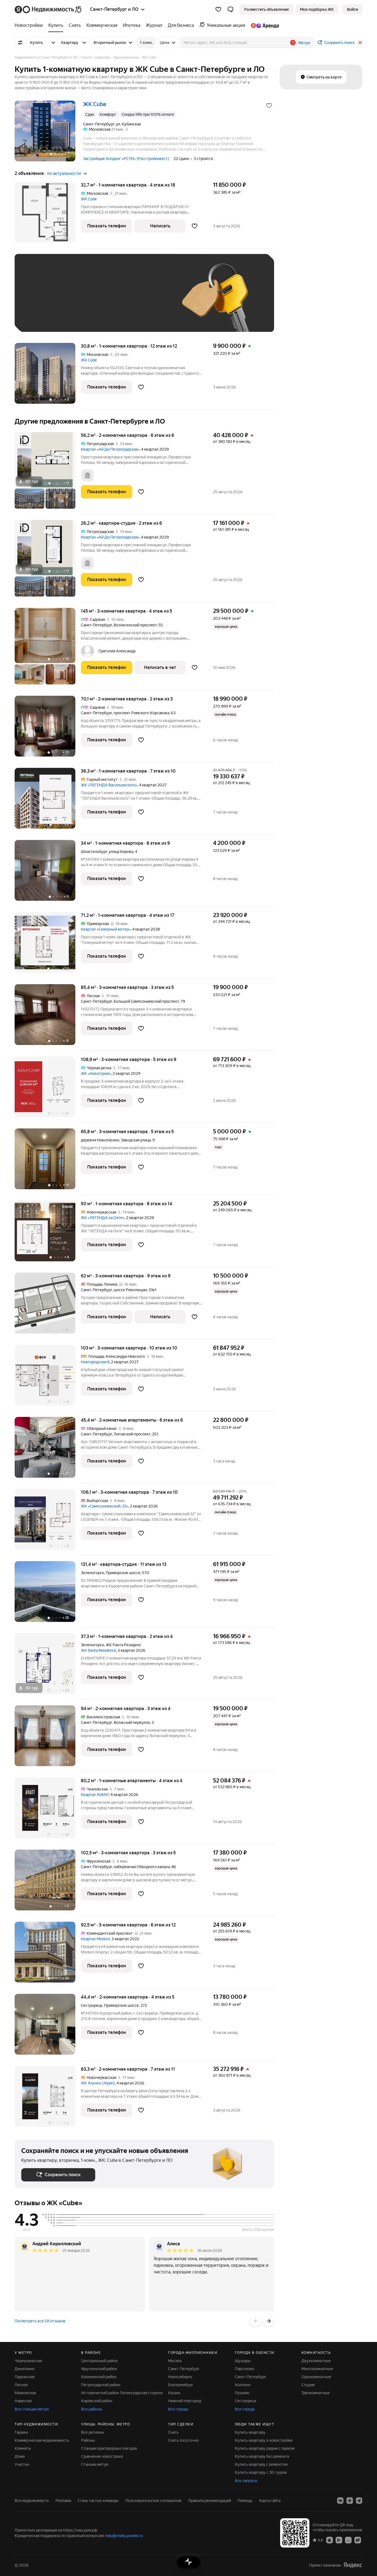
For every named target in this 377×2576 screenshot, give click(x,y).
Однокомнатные (316, 2377)
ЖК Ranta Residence (98, 1650)
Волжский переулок (132, 1722)
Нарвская (23, 2401)
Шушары (243, 2361)
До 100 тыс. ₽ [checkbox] (149, 301)
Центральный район (99, 2361)
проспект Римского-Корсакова (141, 713)
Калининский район (99, 2377)
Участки (22, 2464)
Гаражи (21, 2432)
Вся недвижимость (32, 2501)
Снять (173, 2432)
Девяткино (25, 2369)
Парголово (245, 2369)
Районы (88, 2440)
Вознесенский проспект (135, 625)
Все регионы (93, 2432)
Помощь (245, 2501)
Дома (20, 2456)
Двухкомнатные (316, 2361)
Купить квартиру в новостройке (264, 2440)
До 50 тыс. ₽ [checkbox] (75, 301)
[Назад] (256, 2321)
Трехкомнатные (316, 2393)
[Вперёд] (269, 2321)
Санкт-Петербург (96, 625)
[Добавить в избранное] (269, 106)
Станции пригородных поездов (109, 2448)
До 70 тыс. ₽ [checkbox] (112, 301)
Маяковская (25, 2393)
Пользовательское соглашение (153, 2501)
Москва (175, 2361)
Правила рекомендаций (210, 2501)
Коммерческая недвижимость (42, 2440)
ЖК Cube (89, 199)
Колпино (243, 2385)
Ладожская (25, 2377)
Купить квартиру (250, 2432)
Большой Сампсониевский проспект (146, 1001)
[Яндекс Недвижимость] (48, 9)
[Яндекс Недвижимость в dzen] (350, 2501)
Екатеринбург (181, 2385)
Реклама (63, 2501)
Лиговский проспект (132, 1434)
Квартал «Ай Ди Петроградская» (110, 449)
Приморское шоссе (121, 2005)
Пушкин (242, 2393)
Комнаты (23, 2448)
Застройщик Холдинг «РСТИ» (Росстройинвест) (126, 159)
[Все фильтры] (20, 43)
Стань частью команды (98, 2501)
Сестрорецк (92, 2005)
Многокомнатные (317, 2369)
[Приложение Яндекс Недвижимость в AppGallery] (348, 2540)
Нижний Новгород (185, 2401)
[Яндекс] (353, 2565)
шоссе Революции (130, 1290)
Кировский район (97, 2401)
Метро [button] (304, 43)
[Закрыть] (360, 43)
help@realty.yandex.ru (124, 2536)
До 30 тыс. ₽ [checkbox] (39, 301)
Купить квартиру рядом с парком (265, 2448)
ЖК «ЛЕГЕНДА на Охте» (103, 1218)
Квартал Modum (95, 1939)
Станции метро (95, 2464)
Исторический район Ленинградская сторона (122, 2393)
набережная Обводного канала (142, 1867)
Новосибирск (180, 2377)
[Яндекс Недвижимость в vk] (340, 2501)
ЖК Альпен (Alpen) (98, 2083)
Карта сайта (270, 2501)
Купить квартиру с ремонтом (261, 2464)
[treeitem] (30, 25)
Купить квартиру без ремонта (262, 2456)
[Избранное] (218, 9)
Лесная (21, 2385)
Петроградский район (101, 2385)
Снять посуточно (183, 2440)
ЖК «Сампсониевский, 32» (105, 1506)
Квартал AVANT (95, 1795)
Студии (308, 2385)
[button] (230, 9)
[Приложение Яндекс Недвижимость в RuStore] (358, 2540)
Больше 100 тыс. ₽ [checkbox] (45, 317)
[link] (352, 9)
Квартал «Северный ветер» (106, 929)
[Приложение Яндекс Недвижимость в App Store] (330, 2540)
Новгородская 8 (95, 1362)
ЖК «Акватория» (96, 1073)
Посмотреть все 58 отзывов (40, 2321)
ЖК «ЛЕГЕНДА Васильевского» (109, 785)
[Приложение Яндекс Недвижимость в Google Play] (339, 2540)
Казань (174, 2393)
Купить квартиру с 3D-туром (261, 2472)
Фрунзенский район (99, 2369)
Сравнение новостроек (102, 2456)
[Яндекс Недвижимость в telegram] (359, 2501)
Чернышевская (28, 2361)
